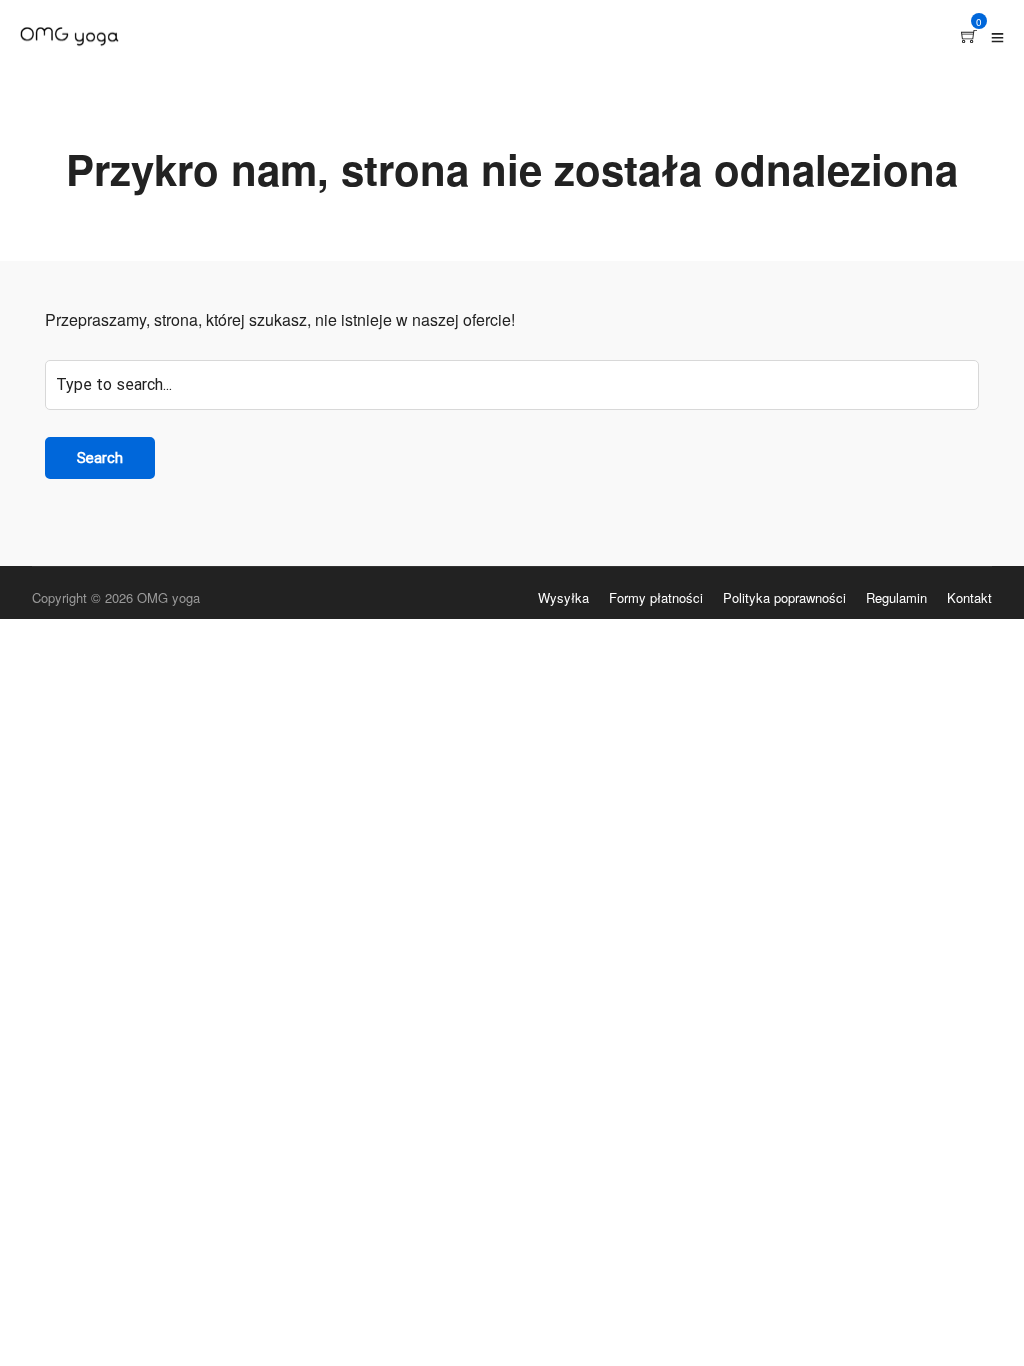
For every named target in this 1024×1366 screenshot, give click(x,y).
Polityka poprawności (784, 597)
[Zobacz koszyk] (969, 36)
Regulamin (896, 597)
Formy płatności (656, 597)
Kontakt (969, 597)
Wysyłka (563, 597)
